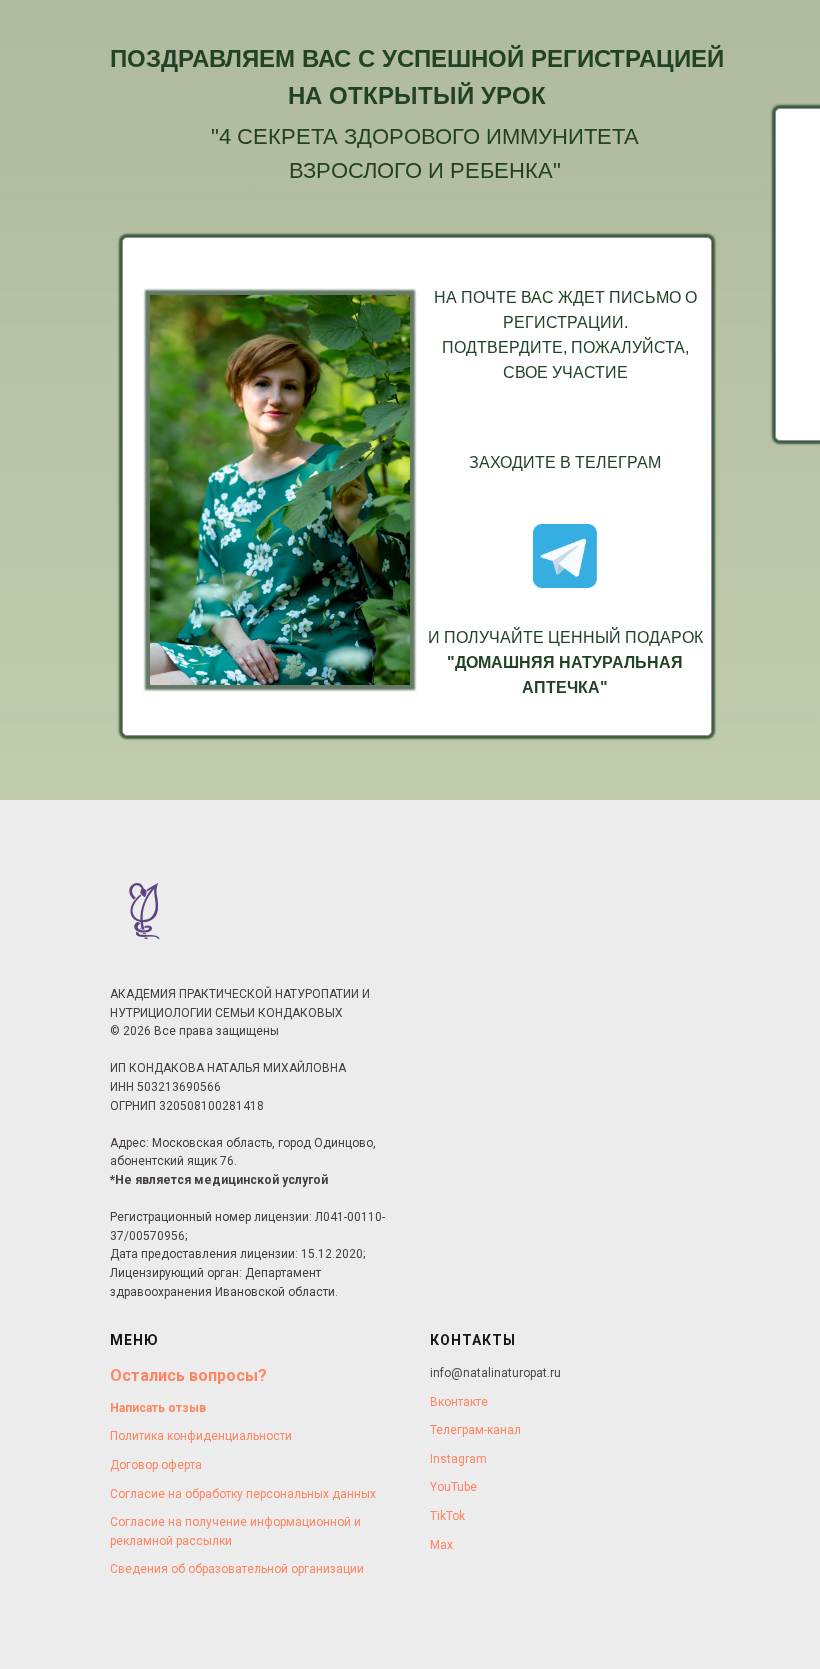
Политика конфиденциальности (201, 1436)
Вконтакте (459, 1402)
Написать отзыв (158, 1408)
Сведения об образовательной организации (237, 1569)
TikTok (447, 1516)
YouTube (453, 1487)
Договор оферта (156, 1465)
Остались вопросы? (188, 1375)
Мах (441, 1545)
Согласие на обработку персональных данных (243, 1494)
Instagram (458, 1459)
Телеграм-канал (475, 1430)
